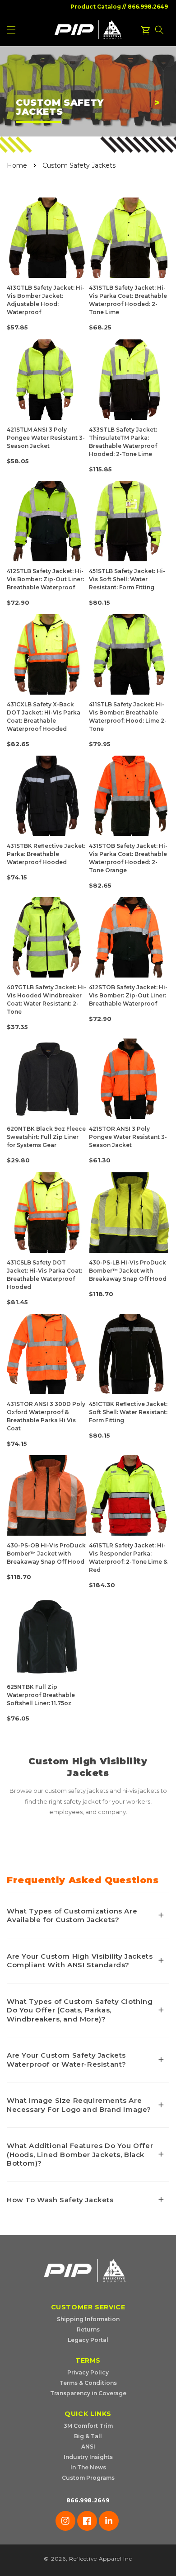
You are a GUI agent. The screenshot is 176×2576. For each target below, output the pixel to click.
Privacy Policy (88, 2372)
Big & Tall (88, 2436)
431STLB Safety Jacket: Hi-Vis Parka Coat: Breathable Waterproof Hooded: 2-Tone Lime (128, 300)
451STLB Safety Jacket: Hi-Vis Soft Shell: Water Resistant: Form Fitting (127, 579)
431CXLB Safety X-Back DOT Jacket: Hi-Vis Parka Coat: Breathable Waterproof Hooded (44, 717)
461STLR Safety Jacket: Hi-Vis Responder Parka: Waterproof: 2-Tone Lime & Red (128, 1558)
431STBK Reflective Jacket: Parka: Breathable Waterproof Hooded (46, 854)
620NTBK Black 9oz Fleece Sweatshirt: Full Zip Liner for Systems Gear (46, 1137)
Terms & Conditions (88, 2383)
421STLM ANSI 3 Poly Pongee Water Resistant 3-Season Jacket (46, 438)
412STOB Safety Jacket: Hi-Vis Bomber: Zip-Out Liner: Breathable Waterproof (128, 995)
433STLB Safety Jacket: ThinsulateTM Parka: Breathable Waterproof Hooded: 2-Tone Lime (123, 442)
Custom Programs (88, 2478)
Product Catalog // (98, 7)
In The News (88, 2467)
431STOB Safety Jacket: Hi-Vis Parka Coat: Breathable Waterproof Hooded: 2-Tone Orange (128, 858)
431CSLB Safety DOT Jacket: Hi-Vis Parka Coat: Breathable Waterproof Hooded (44, 1275)
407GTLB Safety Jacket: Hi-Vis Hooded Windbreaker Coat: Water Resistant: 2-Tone (46, 999)
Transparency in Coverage (88, 2393)
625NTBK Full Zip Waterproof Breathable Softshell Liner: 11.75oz (41, 1695)
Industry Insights (88, 2457)
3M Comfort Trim (88, 2426)
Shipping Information (88, 2319)
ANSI (88, 2447)
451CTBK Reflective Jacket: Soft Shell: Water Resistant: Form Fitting (128, 1412)
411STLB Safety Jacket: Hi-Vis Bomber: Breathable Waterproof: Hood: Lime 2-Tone (128, 717)
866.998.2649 (148, 7)
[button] (159, 30)
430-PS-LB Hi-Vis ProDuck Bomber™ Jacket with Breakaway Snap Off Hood (128, 1271)
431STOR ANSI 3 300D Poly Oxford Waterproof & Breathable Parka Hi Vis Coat (46, 1416)
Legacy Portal (88, 2340)
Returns (88, 2329)
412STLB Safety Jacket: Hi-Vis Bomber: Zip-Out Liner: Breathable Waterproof (45, 579)
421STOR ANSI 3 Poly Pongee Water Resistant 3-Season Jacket (128, 1137)
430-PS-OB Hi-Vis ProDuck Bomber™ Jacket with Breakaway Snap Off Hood (46, 1554)
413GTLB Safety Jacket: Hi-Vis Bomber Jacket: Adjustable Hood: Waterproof (46, 300)
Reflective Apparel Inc (100, 2559)
